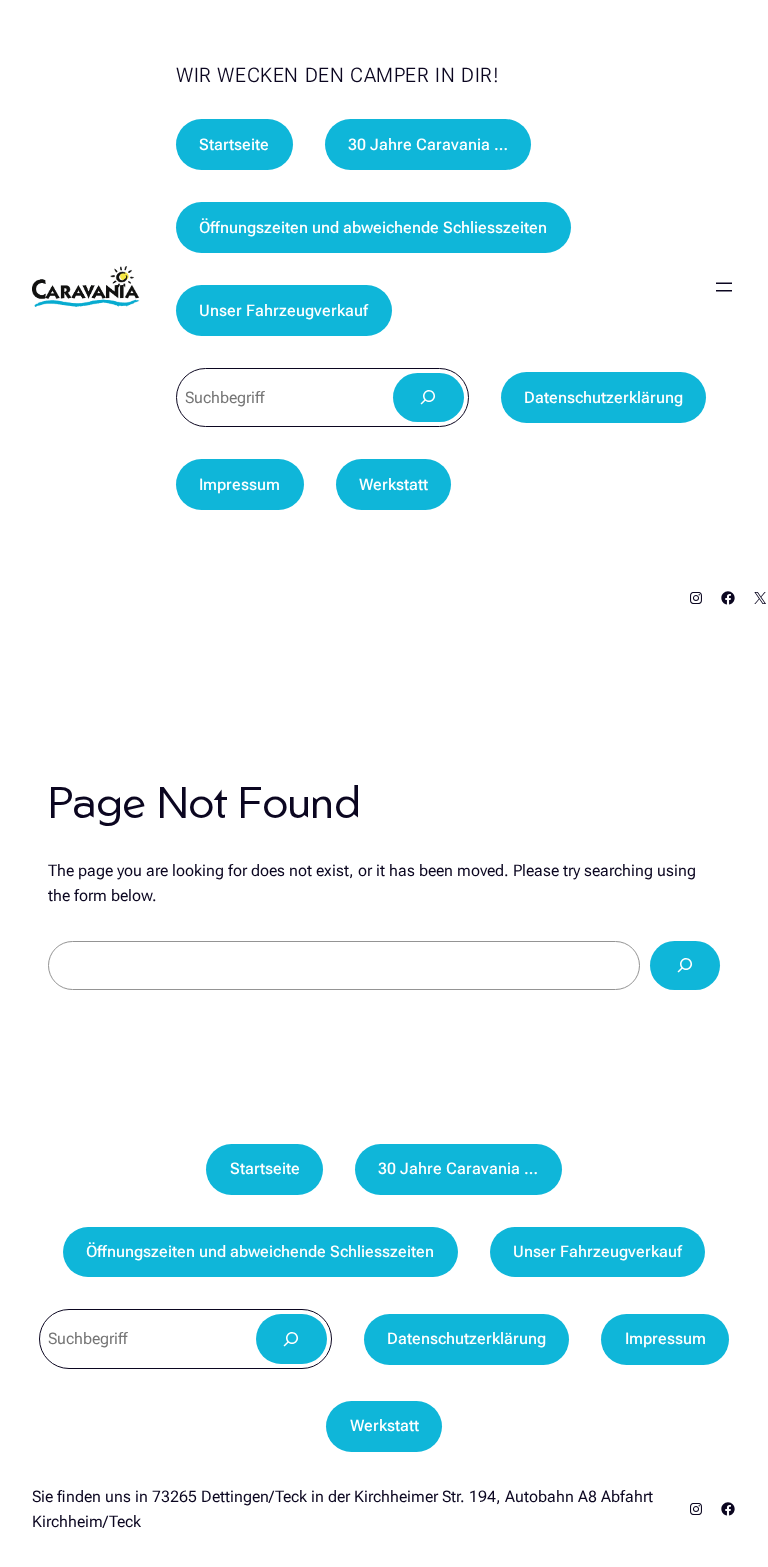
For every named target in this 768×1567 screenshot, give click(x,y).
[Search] (685, 965)
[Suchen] (428, 397)
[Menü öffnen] (724, 287)
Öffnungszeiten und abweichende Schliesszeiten (373, 227)
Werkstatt (393, 484)
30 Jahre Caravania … (428, 144)
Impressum (239, 484)
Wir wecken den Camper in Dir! (337, 75)
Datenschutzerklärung (603, 397)
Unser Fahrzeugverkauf (283, 310)
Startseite (234, 144)
